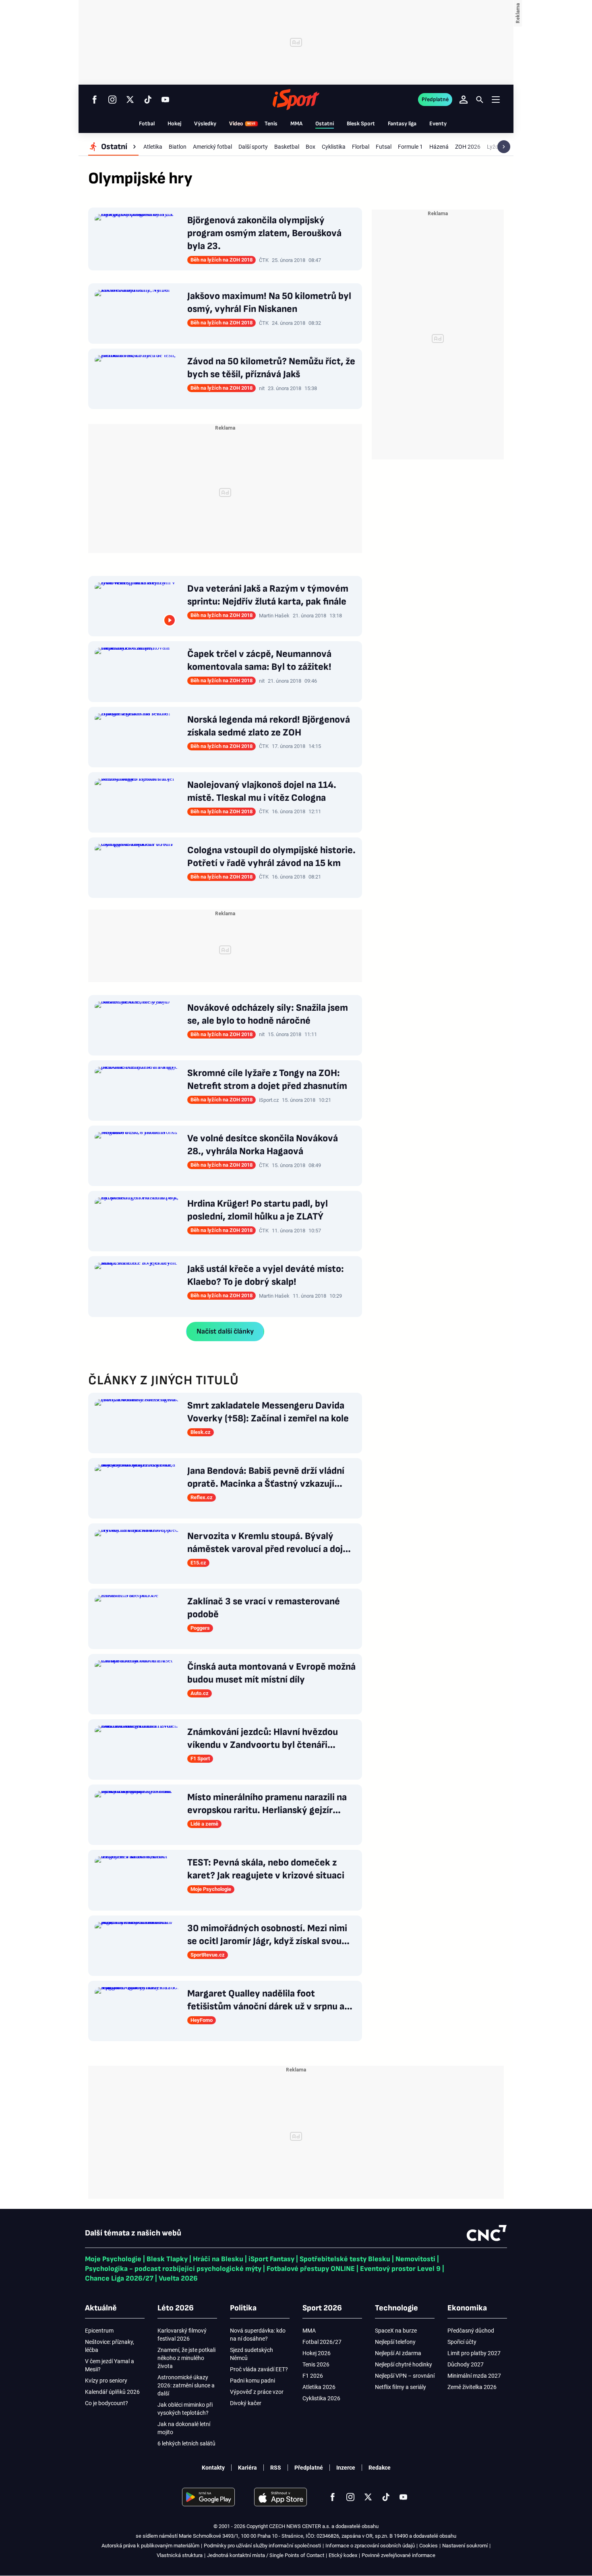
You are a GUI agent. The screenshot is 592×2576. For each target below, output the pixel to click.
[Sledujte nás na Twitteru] (130, 100)
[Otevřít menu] (496, 99)
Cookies (428, 2546)
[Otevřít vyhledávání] (480, 100)
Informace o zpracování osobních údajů (370, 2546)
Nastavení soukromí (465, 2546)
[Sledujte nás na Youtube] (166, 100)
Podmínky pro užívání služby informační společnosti (262, 2546)
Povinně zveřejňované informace (398, 2555)
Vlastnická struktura (180, 2555)
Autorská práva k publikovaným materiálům (150, 2546)
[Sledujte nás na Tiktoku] (148, 100)
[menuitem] (113, 147)
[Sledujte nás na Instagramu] (112, 100)
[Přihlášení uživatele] (464, 100)
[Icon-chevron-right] (504, 147)
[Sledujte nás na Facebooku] (95, 100)
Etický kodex (343, 2555)
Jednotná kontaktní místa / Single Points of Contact (266, 2555)
